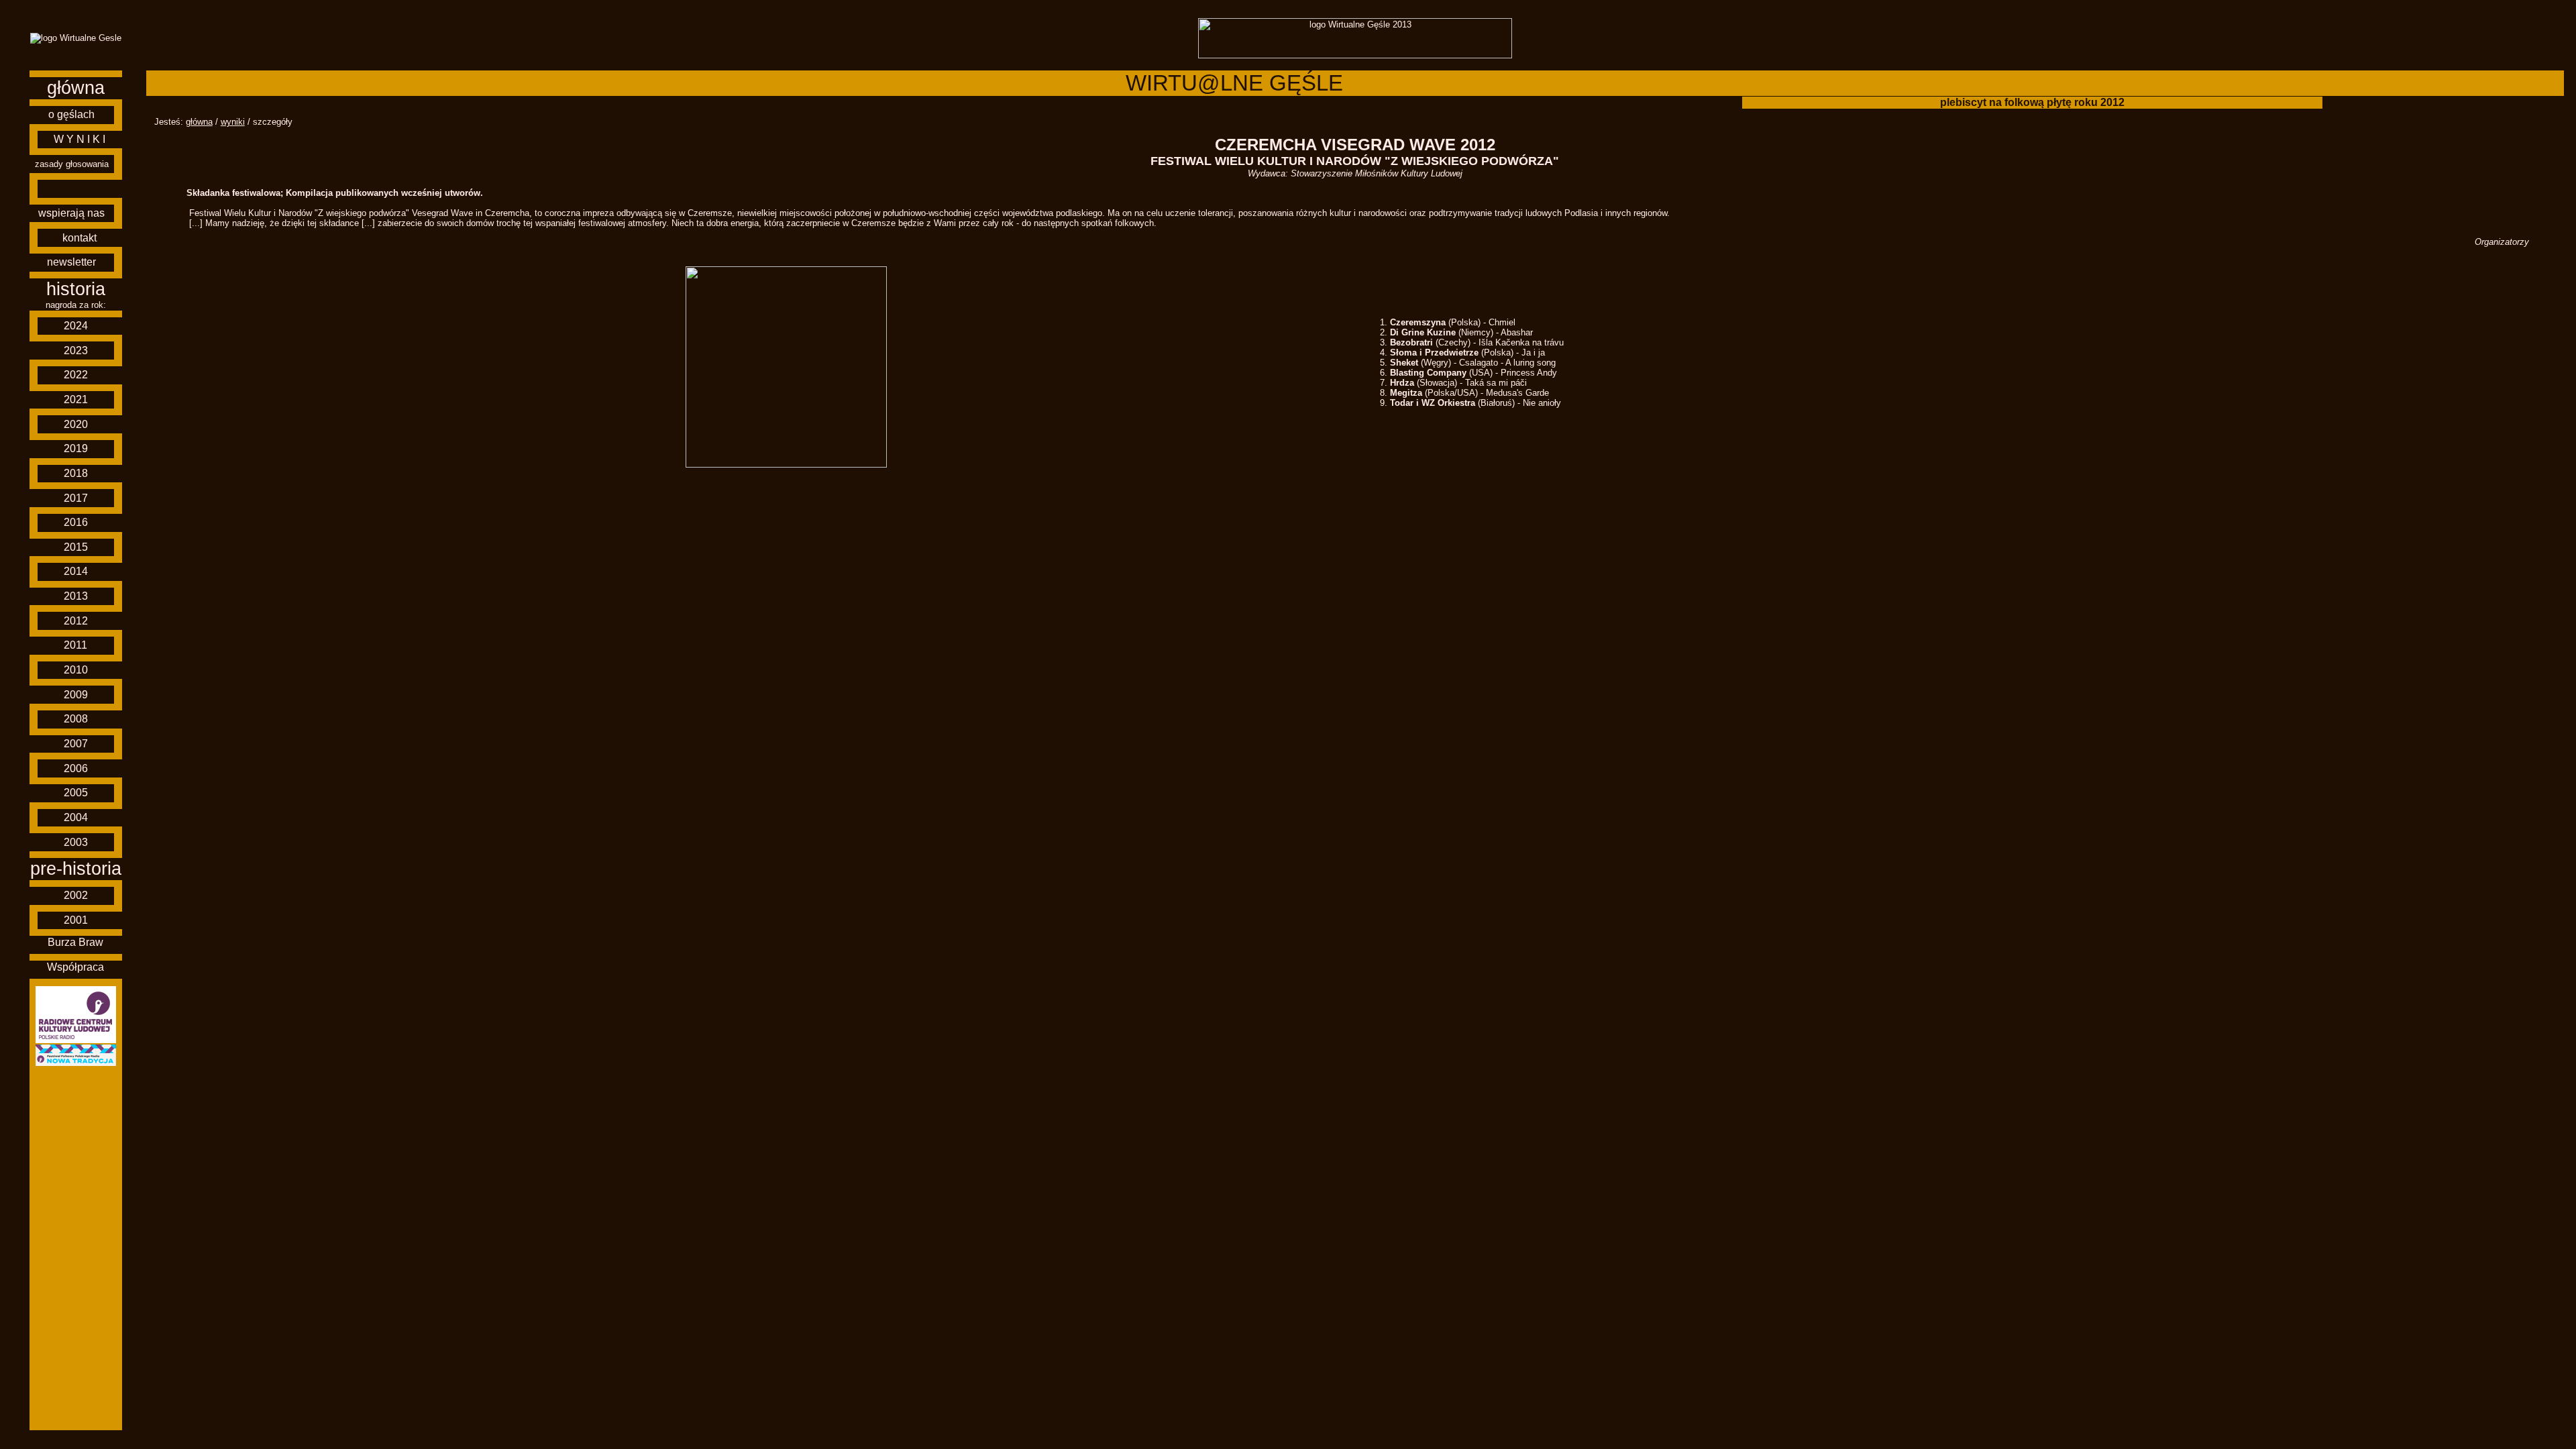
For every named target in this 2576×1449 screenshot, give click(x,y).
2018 (76, 473)
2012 (76, 621)
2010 (76, 670)
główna (76, 88)
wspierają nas (71, 213)
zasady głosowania (72, 164)
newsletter (71, 262)
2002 (76, 895)
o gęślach (71, 114)
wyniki (233, 122)
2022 (76, 375)
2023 (76, 351)
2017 (76, 498)
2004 (76, 817)
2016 (76, 522)
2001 (76, 920)
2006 (76, 768)
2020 (76, 424)
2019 (76, 448)
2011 (75, 645)
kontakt (79, 238)
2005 (76, 793)
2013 (76, 596)
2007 (76, 744)
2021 (76, 399)
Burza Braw (75, 942)
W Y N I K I (79, 139)
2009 (76, 695)
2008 (76, 719)
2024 (76, 326)
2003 (76, 842)
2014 (76, 571)
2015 (76, 547)
